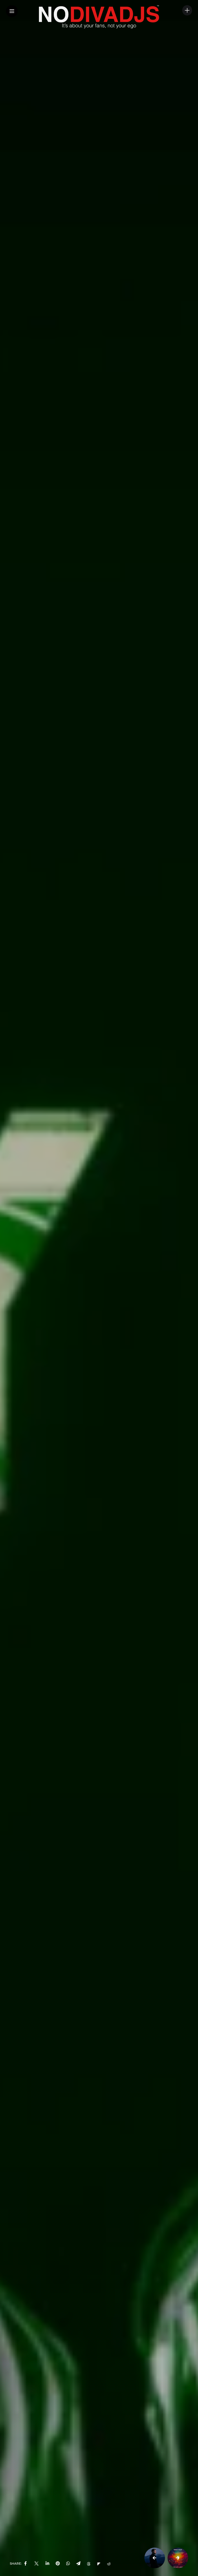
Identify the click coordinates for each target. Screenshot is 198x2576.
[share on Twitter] (36, 2564)
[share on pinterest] (58, 2564)
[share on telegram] (78, 2564)
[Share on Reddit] (109, 2564)
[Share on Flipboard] (99, 2564)
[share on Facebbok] (26, 2564)
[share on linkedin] (47, 2564)
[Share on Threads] (89, 2564)
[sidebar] (187, 10)
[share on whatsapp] (68, 2564)
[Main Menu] (12, 11)
